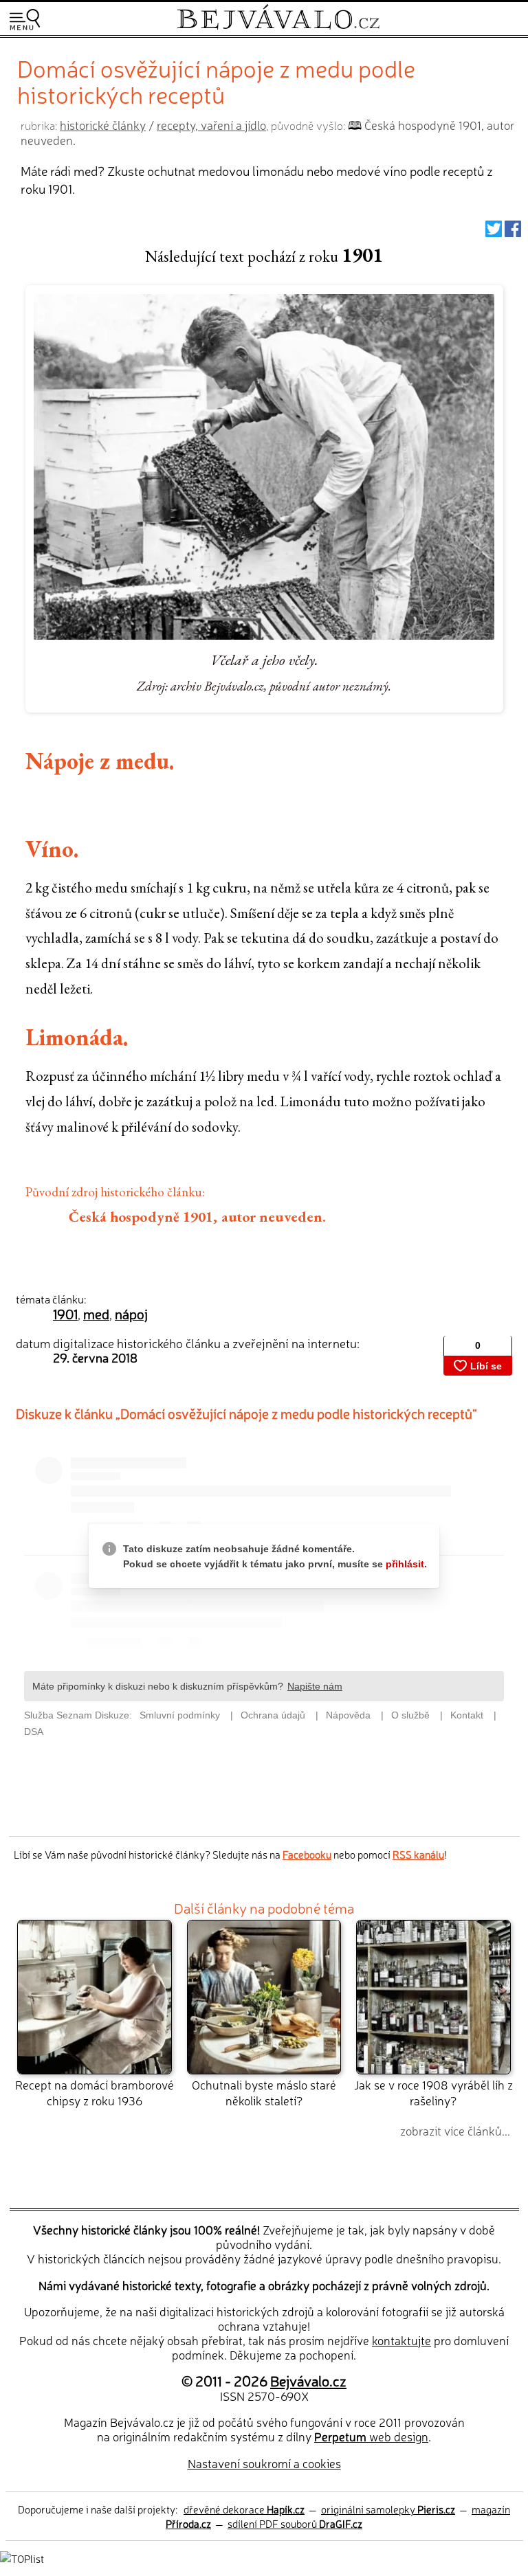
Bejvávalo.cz (308, 2380)
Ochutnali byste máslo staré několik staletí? (264, 2092)
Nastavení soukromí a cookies (264, 2463)
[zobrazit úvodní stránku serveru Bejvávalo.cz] (278, 26)
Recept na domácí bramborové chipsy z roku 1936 (95, 2092)
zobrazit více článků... (455, 2130)
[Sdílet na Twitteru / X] (494, 232)
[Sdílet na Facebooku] (513, 232)
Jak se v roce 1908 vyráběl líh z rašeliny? (433, 2092)
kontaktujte (401, 2340)
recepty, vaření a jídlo (211, 125)
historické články (103, 125)
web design (371, 2436)
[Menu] (25, 20)
